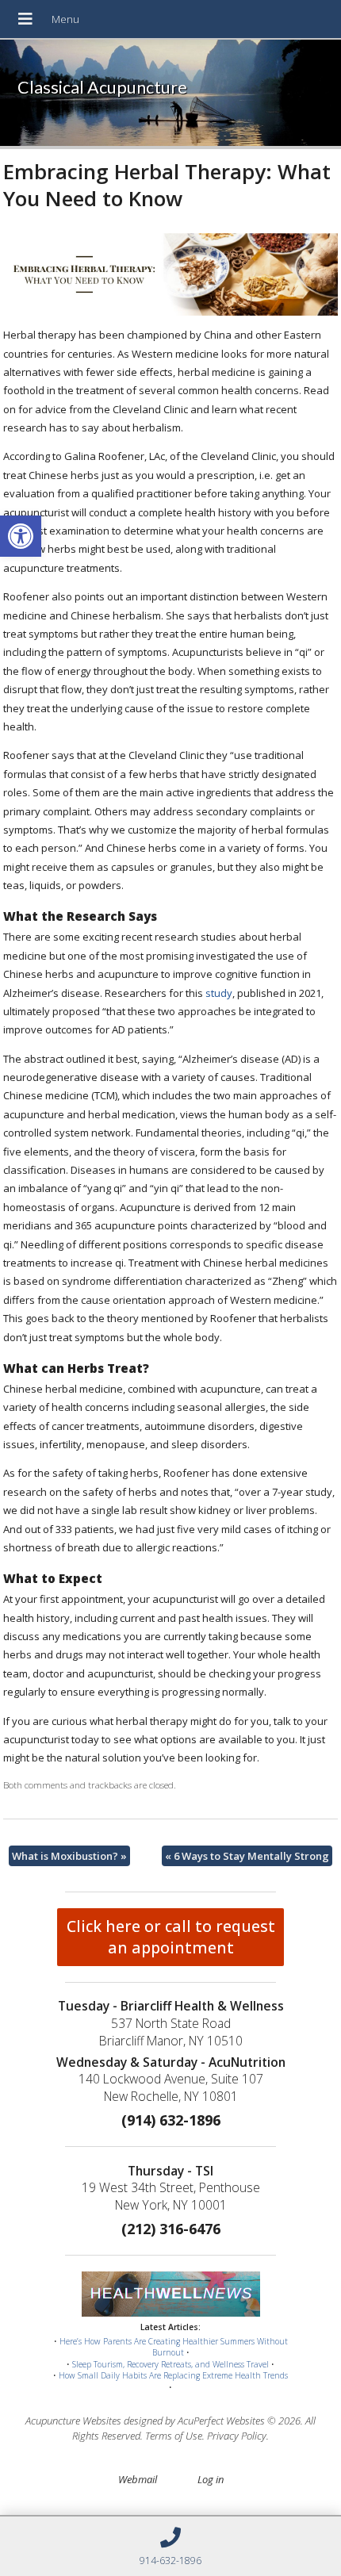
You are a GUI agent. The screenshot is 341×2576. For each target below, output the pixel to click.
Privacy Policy (237, 2436)
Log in (211, 2479)
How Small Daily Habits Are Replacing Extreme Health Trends (173, 2375)
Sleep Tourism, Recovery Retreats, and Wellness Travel (170, 2364)
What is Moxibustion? (69, 1856)
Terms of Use (174, 2436)
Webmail (138, 2479)
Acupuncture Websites (73, 2421)
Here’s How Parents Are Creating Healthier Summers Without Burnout (174, 2347)
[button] (21, 536)
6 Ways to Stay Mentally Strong (247, 1856)
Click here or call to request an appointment (171, 1937)
